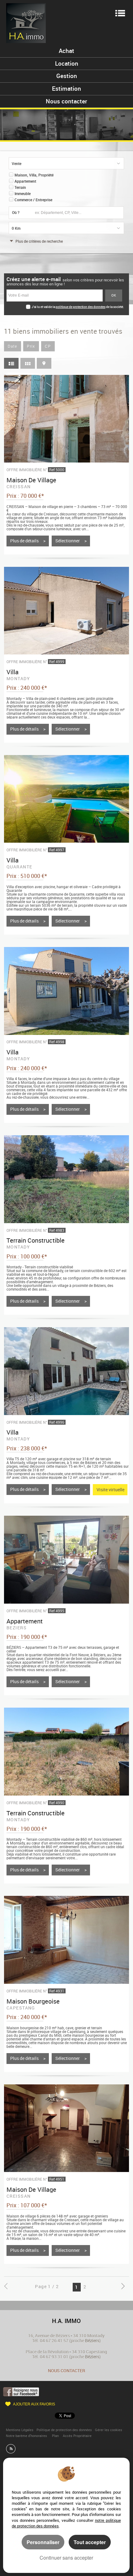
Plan (55, 2436)
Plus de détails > (28, 541)
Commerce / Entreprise (33, 200)
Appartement (25, 181)
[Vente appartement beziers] (66, 1560)
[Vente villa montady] (66, 611)
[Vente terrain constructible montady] (66, 1179)
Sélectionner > (71, 541)
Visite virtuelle (110, 1490)
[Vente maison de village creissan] (66, 419)
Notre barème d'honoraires (27, 2436)
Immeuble (23, 194)
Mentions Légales (20, 2430)
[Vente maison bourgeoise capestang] (66, 1940)
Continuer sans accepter (66, 2558)
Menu (120, 13)
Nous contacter (66, 2371)
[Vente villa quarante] (66, 799)
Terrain (20, 187)
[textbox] (77, 213)
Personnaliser (43, 2542)
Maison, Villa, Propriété (34, 175)
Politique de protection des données (64, 2430)
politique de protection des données (81, 307)
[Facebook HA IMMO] (21, 2391)
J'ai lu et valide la (44, 307)
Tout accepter (90, 2542)
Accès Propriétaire (77, 2436)
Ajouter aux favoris (34, 2404)
